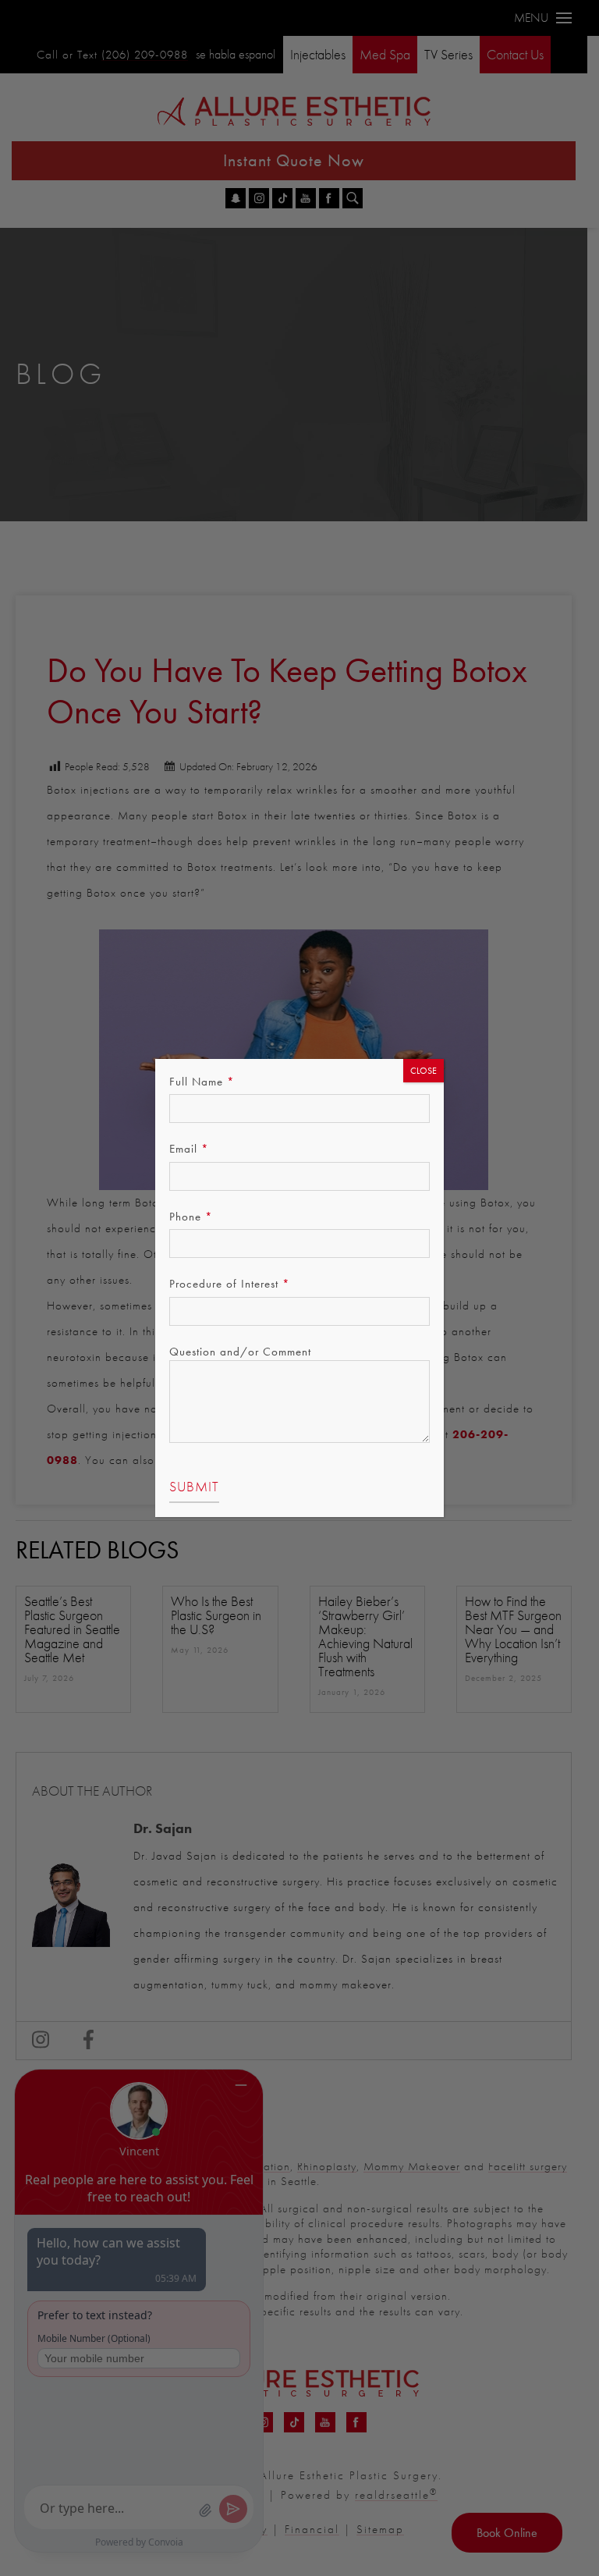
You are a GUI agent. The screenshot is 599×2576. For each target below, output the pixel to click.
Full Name (202, 1082)
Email (189, 1149)
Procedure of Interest (230, 1284)
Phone (191, 1217)
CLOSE (424, 1071)
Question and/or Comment (240, 1352)
